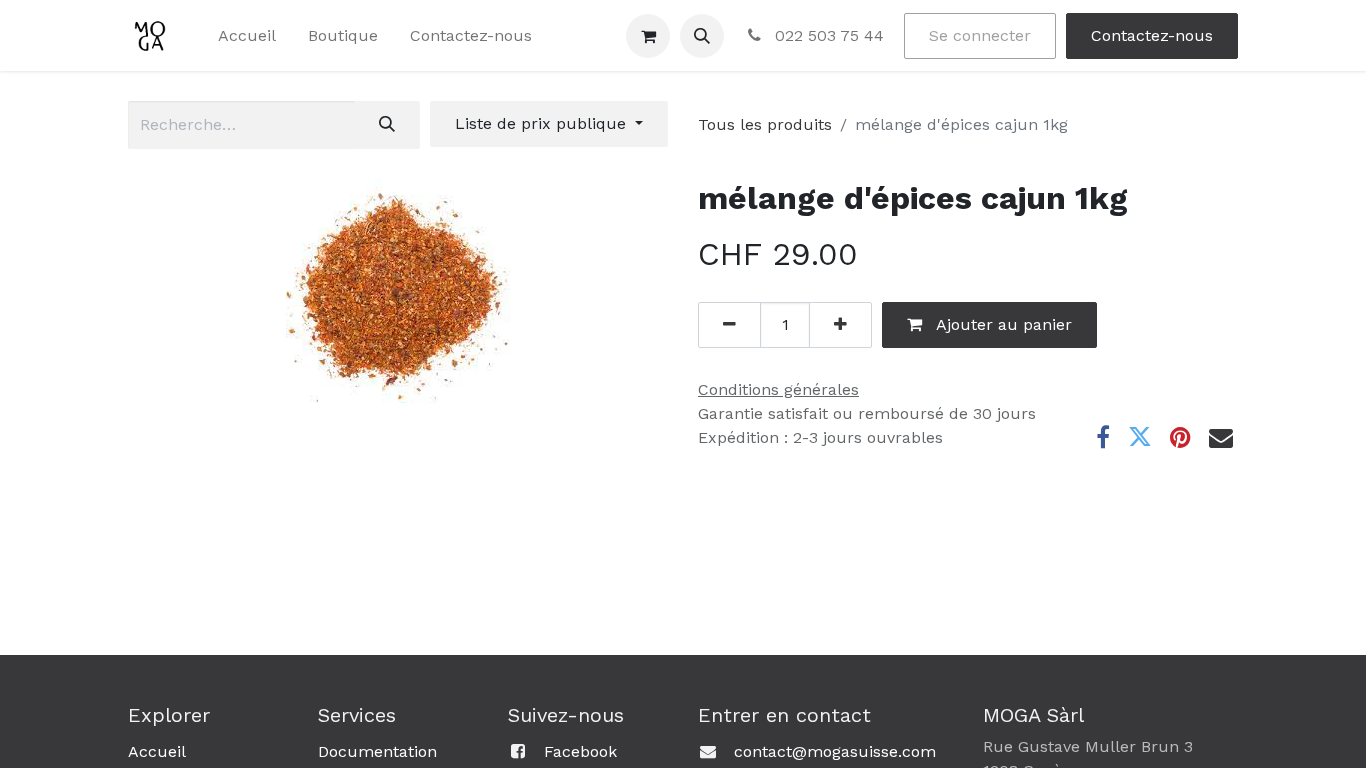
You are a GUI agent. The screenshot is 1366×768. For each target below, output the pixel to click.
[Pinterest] (1180, 437)
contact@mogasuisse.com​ (835, 751)
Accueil (157, 751)
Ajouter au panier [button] (1002, 324)
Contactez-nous (1152, 35)
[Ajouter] (840, 325)
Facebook (580, 751)
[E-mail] (1221, 437)
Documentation (377, 751)
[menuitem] (247, 36)
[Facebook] (1103, 437)
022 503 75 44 (827, 35)
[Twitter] (1140, 437)
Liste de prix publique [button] (543, 123)
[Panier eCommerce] (648, 36)
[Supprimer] (729, 325)
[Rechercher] (387, 125)
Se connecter (980, 35)
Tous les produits (765, 124)
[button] (702, 36)
